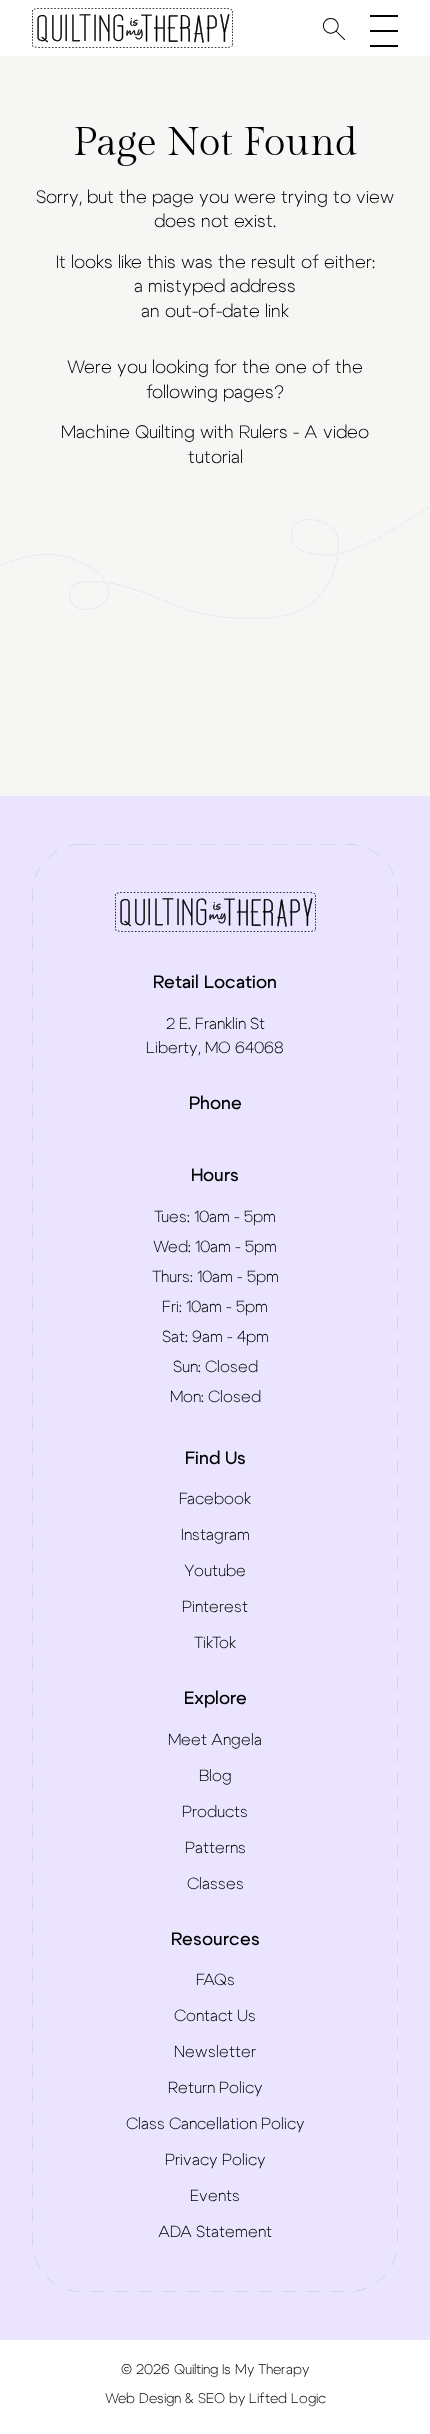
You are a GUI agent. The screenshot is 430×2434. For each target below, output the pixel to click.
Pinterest (215, 1607)
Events (215, 2196)
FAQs (215, 1980)
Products (215, 1812)
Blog (215, 1776)
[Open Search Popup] (334, 28)
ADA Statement (215, 2232)
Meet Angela (215, 1740)
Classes (215, 1884)
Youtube (215, 1571)
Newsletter (215, 2052)
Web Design (143, 2399)
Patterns (215, 1848)
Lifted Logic (287, 2399)
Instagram (215, 1535)
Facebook (215, 1499)
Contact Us (215, 2016)
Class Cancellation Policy (215, 2124)
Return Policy (215, 2088)
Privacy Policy (215, 2160)
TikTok (215, 1643)
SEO (211, 2399)
